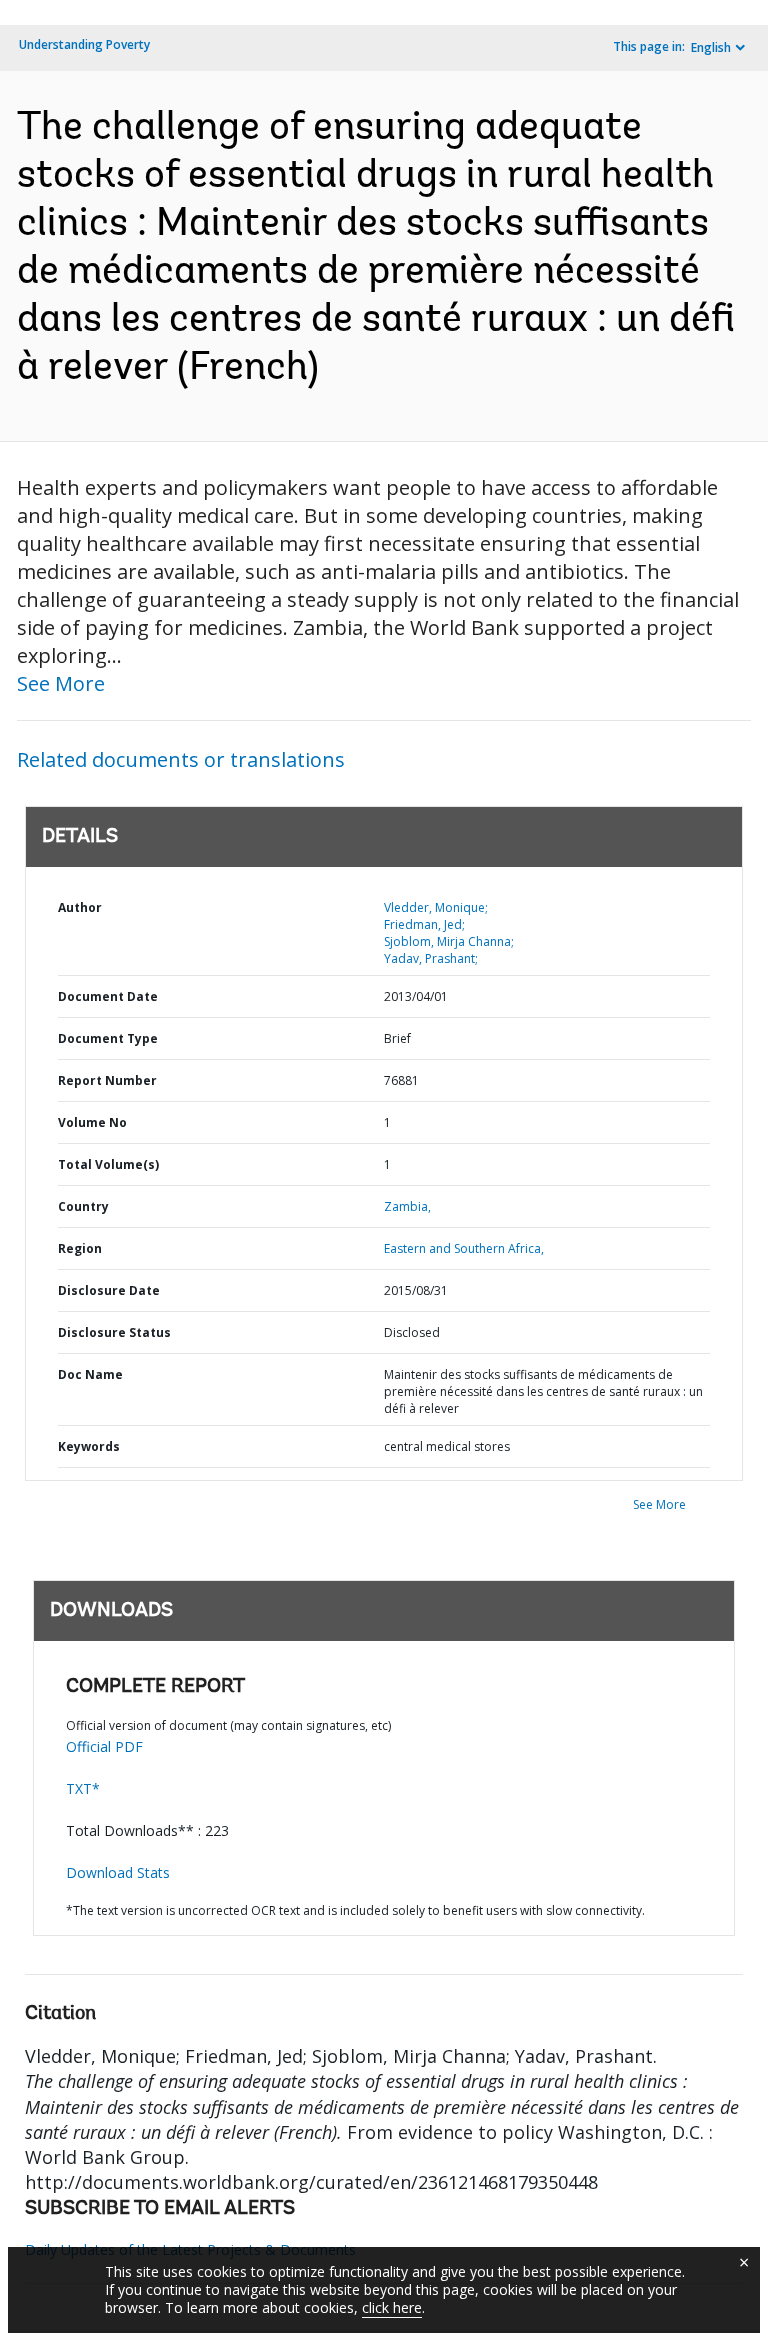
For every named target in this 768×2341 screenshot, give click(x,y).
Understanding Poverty (84, 44)
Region (80, 1248)
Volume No (92, 1122)
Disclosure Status (114, 1332)
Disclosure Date (109, 1290)
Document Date (108, 996)
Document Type (108, 1038)
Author (80, 907)
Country (83, 1206)
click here (392, 2307)
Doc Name (90, 1374)
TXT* (83, 1788)
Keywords (89, 1446)
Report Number (107, 1080)
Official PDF (104, 1746)
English (711, 47)
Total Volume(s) (108, 1164)
